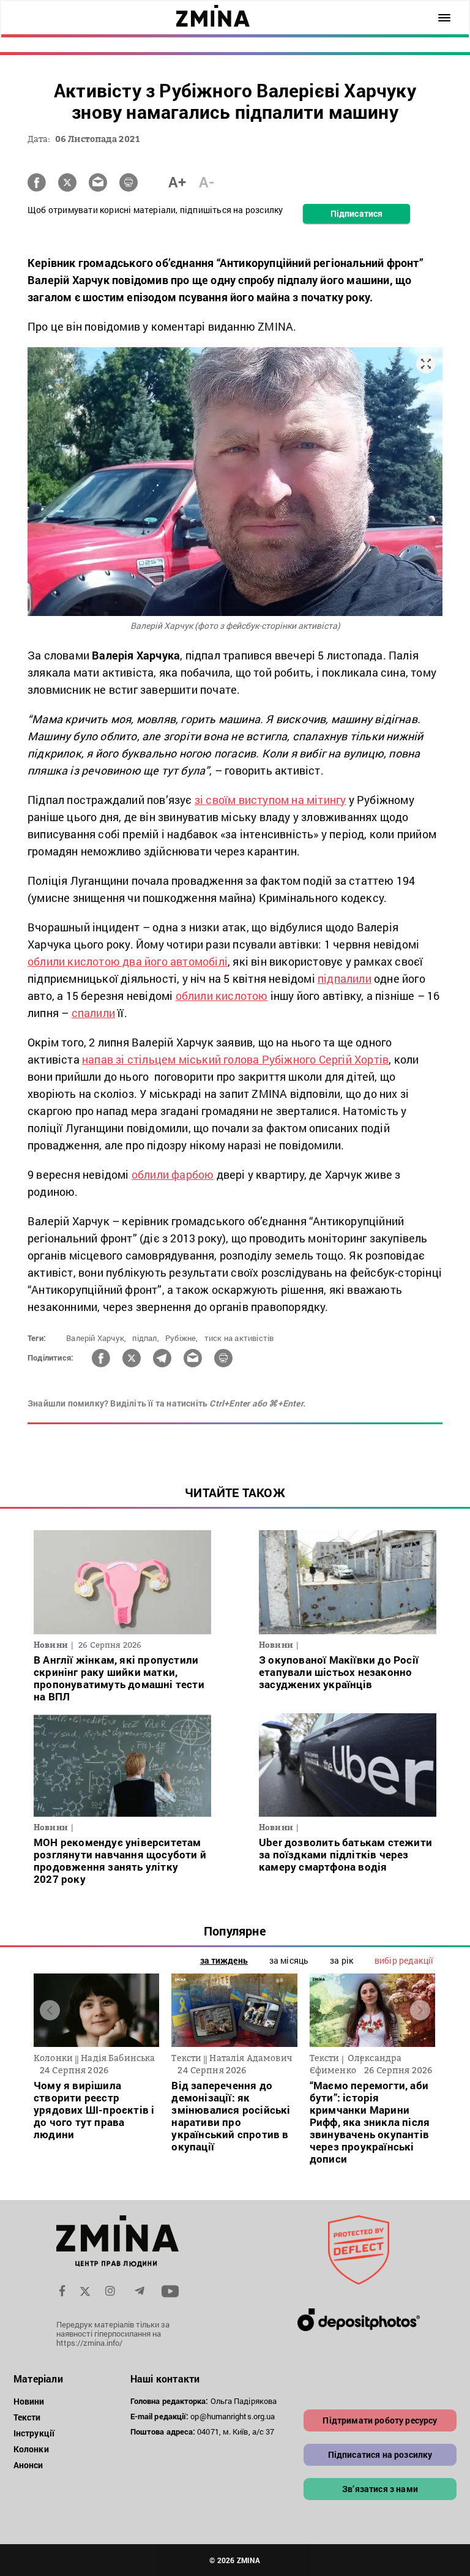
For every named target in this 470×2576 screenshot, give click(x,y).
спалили (93, 1013)
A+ (177, 182)
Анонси (28, 2465)
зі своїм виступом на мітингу (270, 800)
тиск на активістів (239, 1338)
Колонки (31, 2449)
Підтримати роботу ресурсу (380, 2420)
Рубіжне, (182, 1338)
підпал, (145, 1338)
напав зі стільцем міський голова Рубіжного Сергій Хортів (235, 1059)
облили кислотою (222, 996)
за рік (341, 1960)
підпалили (345, 978)
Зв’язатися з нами (380, 2489)
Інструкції (34, 2433)
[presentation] (50, 2010)
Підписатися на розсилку (380, 2454)
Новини (29, 2401)
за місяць (289, 1960)
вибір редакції (404, 1960)
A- (207, 182)
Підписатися (356, 213)
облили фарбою (173, 1174)
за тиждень (224, 1960)
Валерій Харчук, (96, 1338)
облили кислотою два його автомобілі (128, 961)
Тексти (27, 2417)
